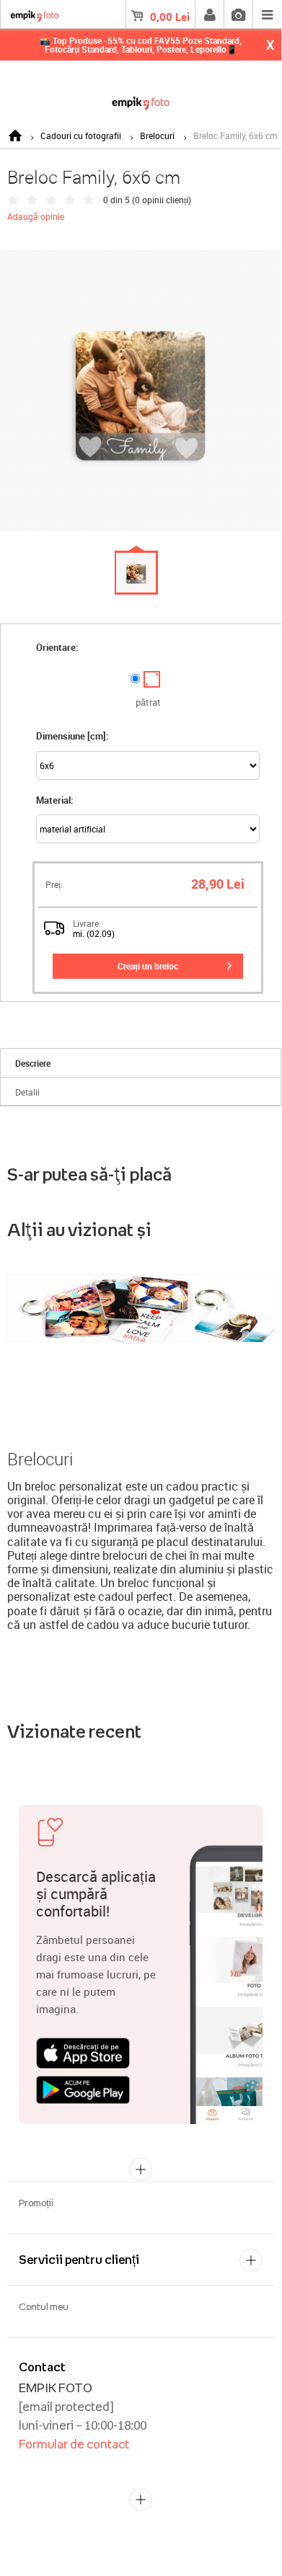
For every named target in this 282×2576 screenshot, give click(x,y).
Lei (170, 17)
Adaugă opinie (36, 216)
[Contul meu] (209, 14)
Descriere (33, 1063)
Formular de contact (74, 2444)
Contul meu (44, 2306)
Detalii (27, 1092)
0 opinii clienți (162, 200)
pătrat (148, 702)
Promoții (36, 2203)
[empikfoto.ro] (141, 101)
